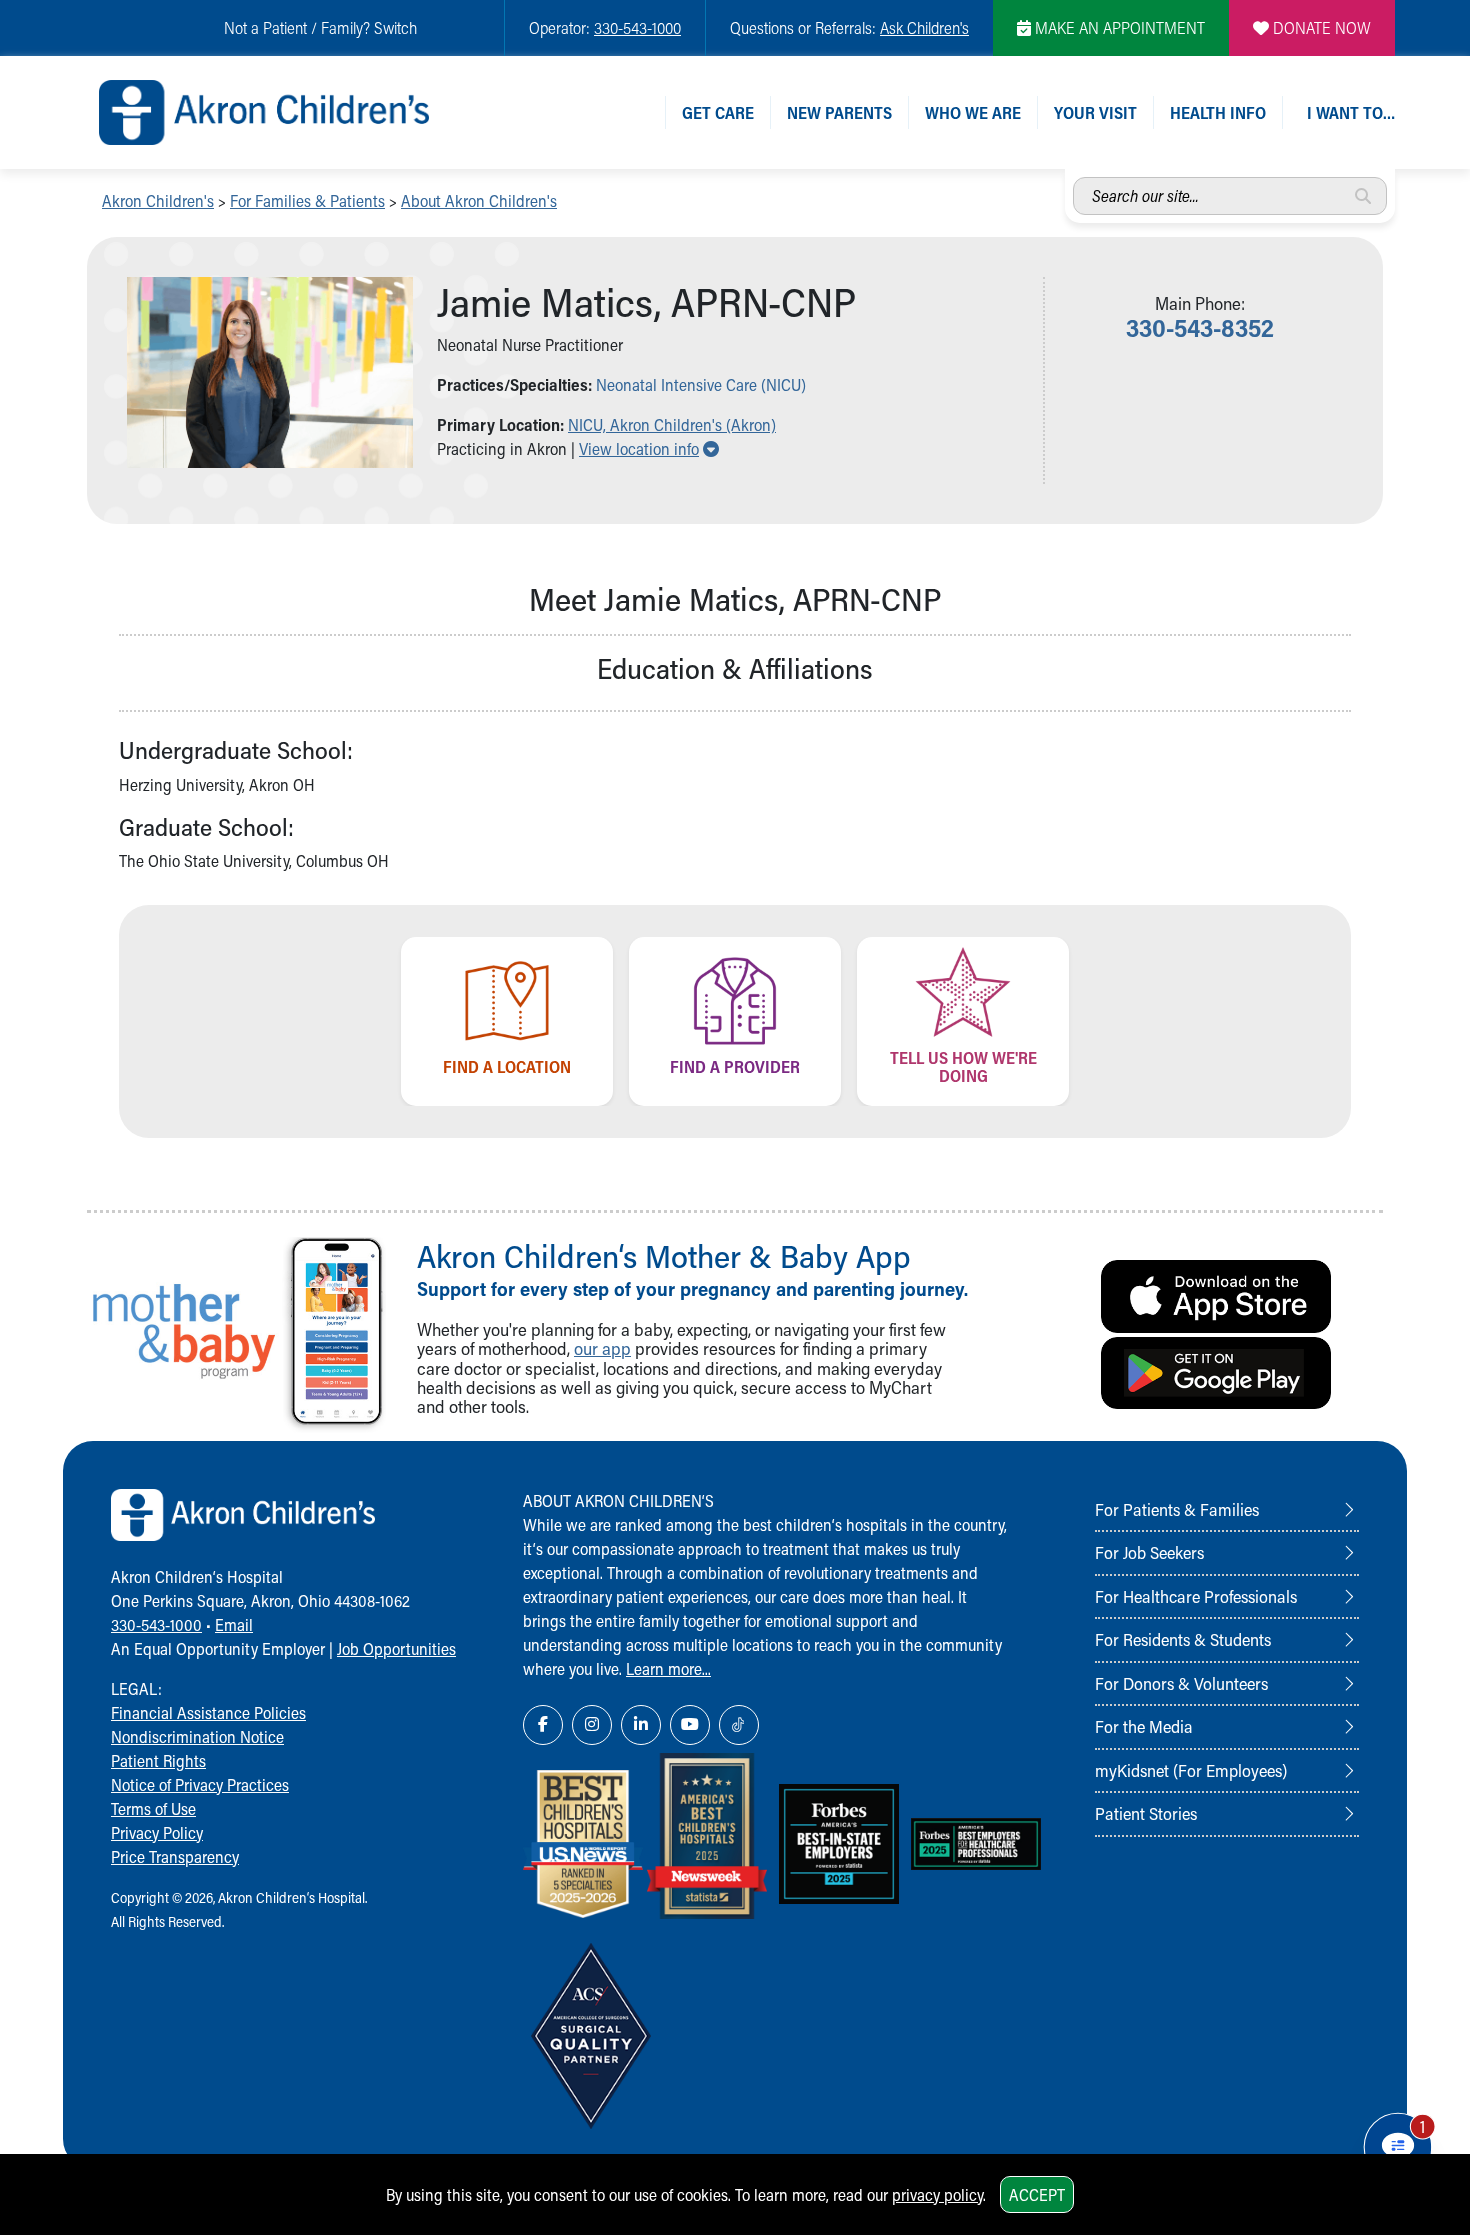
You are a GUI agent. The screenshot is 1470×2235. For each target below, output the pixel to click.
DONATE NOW (1320, 27)
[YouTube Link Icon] (690, 1725)
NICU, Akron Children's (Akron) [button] (672, 424)
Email (234, 1624)
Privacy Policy (157, 1832)
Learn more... (668, 1668)
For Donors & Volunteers (1181, 1683)
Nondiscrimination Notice (197, 1736)
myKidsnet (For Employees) (1191, 1770)
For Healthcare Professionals (1196, 1596)
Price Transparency (175, 1856)
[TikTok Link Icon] (739, 1725)
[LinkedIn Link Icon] (641, 1725)
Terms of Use (153, 1808)
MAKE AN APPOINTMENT (1118, 27)
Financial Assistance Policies (208, 1712)
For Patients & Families (1177, 1509)
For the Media (1144, 1726)
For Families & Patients (307, 200)
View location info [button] (649, 448)
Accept (1037, 2194)
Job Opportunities (396, 1648)
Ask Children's (924, 27)
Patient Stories (1146, 1813)
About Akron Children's (479, 200)
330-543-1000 (637, 27)
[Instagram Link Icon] (592, 1725)
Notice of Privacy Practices (200, 1784)
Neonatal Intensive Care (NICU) (701, 384)
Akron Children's (158, 200)
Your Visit (1095, 112)
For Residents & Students (1183, 1639)
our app (602, 1348)
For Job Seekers (1149, 1552)
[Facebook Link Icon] (543, 1725)
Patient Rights (158, 1760)
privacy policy (937, 2194)
